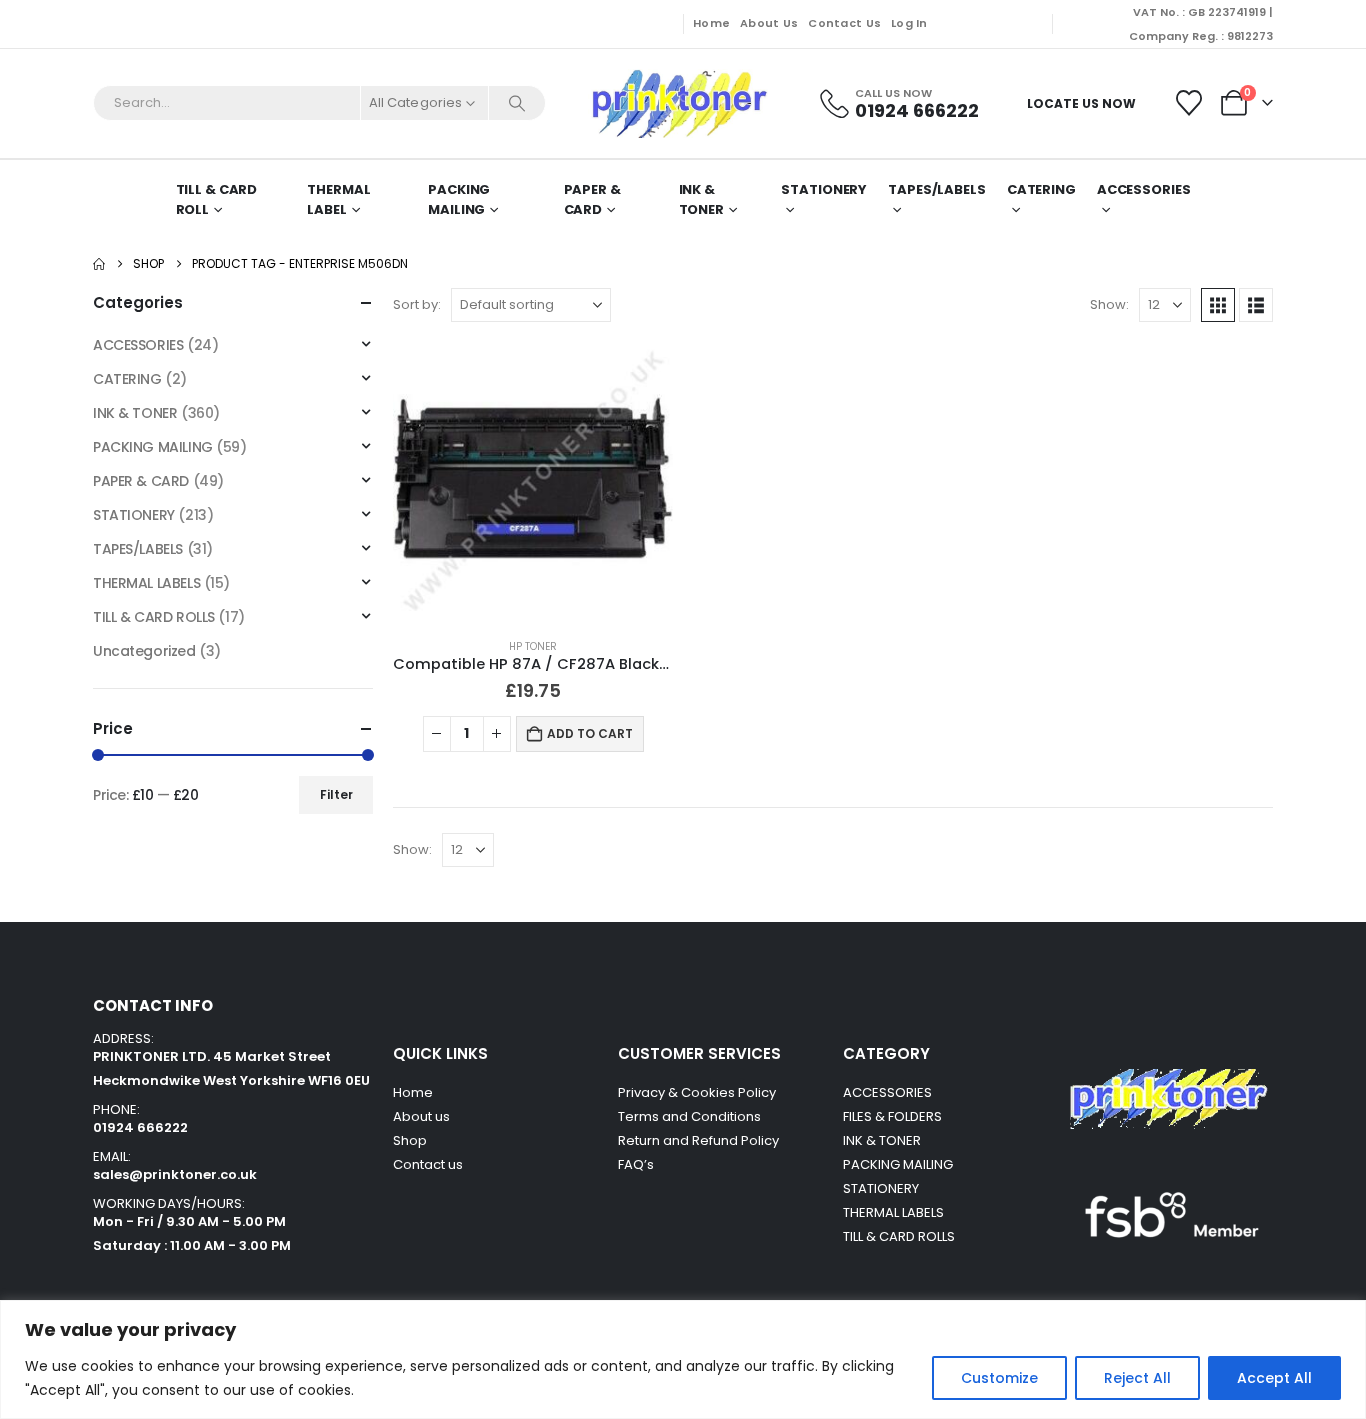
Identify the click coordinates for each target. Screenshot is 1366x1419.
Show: (1109, 304)
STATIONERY (824, 189)
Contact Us (844, 23)
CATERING (1041, 189)
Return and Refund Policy (698, 1140)
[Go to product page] (533, 482)
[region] (683, 1359)
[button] (1218, 305)
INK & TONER (701, 199)
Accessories (1144, 189)
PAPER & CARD (592, 199)
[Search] (517, 103)
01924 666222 (140, 1127)
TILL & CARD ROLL (217, 199)
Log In (909, 23)
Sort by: (417, 304)
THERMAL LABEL (338, 199)
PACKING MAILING (459, 199)
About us (421, 1116)
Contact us (429, 1164)
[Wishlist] (1189, 103)
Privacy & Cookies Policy (697, 1092)
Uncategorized (144, 651)
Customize (999, 1378)
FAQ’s (636, 1164)
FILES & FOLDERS (892, 1116)
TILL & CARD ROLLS (154, 617)
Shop (410, 1140)
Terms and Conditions (689, 1116)
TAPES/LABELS (937, 189)
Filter (336, 794)
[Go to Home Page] (99, 264)
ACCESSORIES (138, 345)
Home (711, 23)
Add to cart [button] (590, 733)
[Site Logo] (678, 103)
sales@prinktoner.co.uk (175, 1174)
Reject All (1137, 1378)
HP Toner (533, 646)
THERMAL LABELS (146, 583)
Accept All (1274, 1378)
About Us (769, 23)
